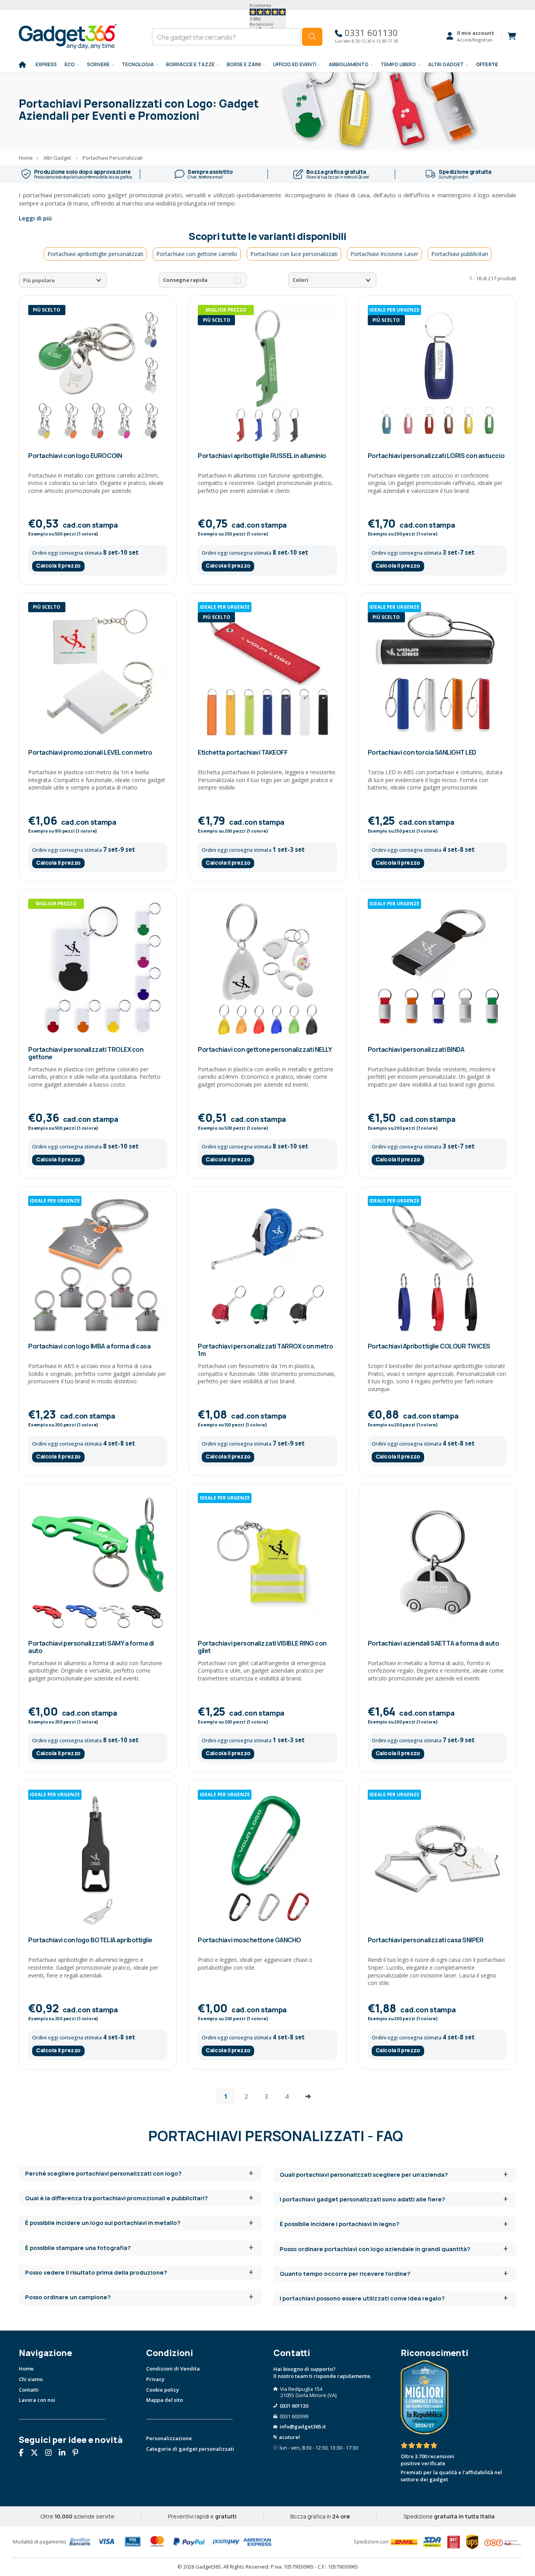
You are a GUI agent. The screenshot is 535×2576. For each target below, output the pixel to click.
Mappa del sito (164, 2400)
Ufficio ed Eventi (295, 64)
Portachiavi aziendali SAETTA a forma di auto (434, 1643)
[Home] (22, 65)
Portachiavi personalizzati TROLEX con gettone (86, 1053)
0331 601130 (370, 33)
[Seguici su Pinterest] (78, 2453)
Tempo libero (398, 64)
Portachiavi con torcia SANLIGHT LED (422, 752)
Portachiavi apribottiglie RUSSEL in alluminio (262, 456)
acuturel (289, 2437)
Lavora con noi (37, 2400)
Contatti (29, 2390)
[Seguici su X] (37, 2453)
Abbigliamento (349, 64)
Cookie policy (163, 2390)
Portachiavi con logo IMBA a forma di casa (89, 1346)
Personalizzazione (169, 2438)
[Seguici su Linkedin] (65, 2453)
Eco (70, 64)
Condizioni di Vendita (173, 2369)
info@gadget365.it (303, 2426)
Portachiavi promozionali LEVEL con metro (90, 752)
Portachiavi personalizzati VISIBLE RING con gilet (262, 1647)
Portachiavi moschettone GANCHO (249, 1940)
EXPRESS (46, 64)
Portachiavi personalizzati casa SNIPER (426, 1940)
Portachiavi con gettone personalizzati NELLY (265, 1049)
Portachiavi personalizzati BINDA (416, 1049)
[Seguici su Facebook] (24, 2453)
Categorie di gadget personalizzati (190, 2449)
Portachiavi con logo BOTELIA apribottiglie (90, 1940)
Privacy (155, 2379)
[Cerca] (312, 37)
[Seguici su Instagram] (51, 2453)
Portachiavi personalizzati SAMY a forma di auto (91, 1647)
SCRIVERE (98, 64)
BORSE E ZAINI (244, 64)
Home (26, 2369)
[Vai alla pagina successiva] (308, 2096)
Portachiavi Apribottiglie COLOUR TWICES (429, 1346)
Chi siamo (31, 2379)
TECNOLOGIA (138, 64)
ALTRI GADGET (446, 64)
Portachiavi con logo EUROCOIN (75, 456)
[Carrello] (509, 36)
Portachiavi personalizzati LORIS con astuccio (436, 456)
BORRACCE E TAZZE (190, 64)
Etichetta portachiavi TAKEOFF (243, 752)
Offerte (487, 64)
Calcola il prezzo (58, 565)
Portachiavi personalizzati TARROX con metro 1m (265, 1350)
